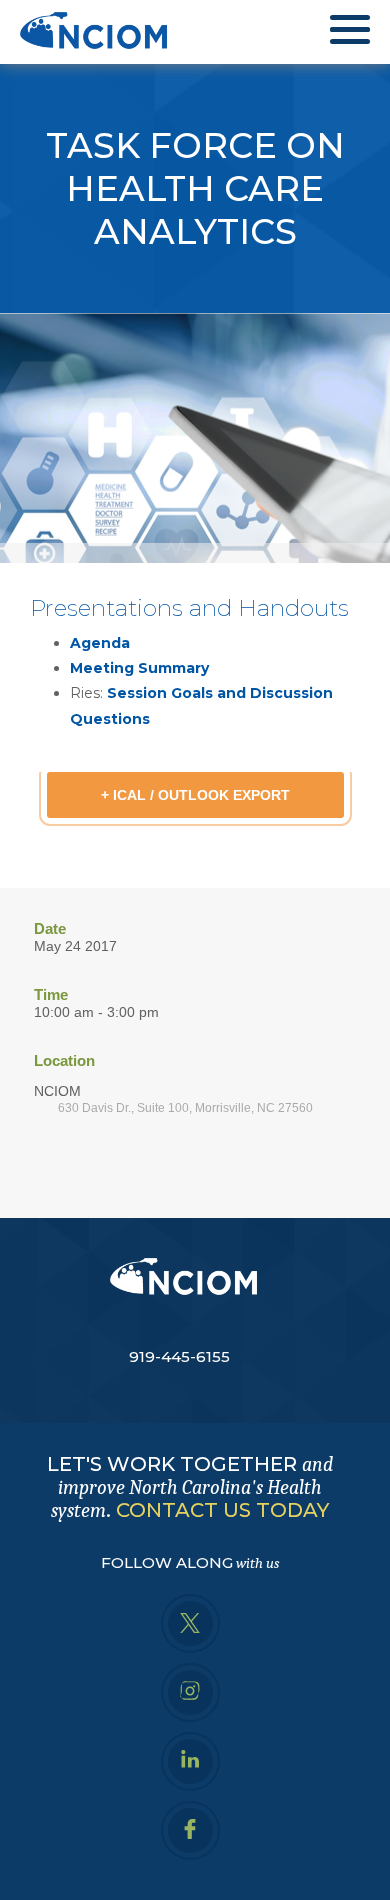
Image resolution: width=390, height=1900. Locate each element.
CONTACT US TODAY (222, 1510)
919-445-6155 (179, 1356)
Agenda (100, 643)
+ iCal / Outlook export (195, 795)
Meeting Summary (139, 668)
